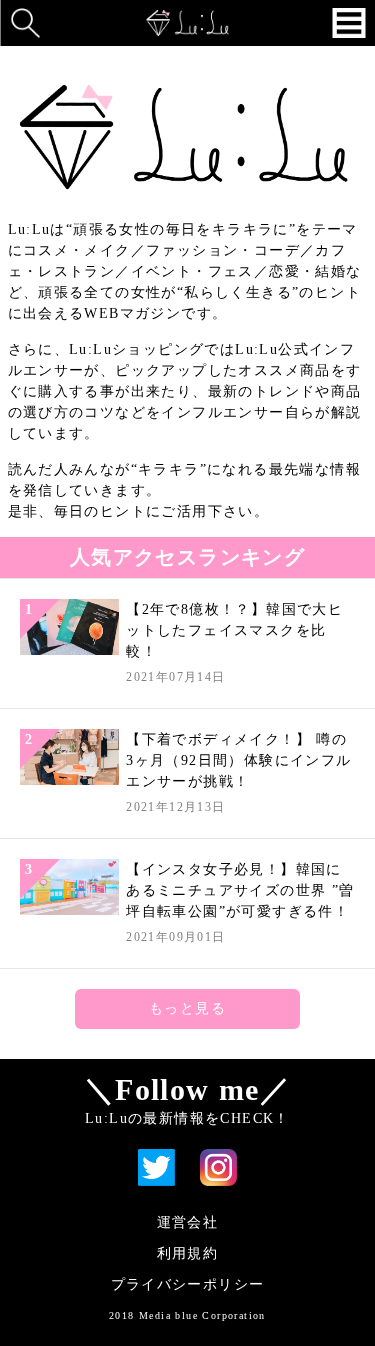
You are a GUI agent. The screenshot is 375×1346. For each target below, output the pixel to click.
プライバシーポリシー (188, 1284)
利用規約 (188, 1253)
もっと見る (187, 1008)
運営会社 (188, 1222)
